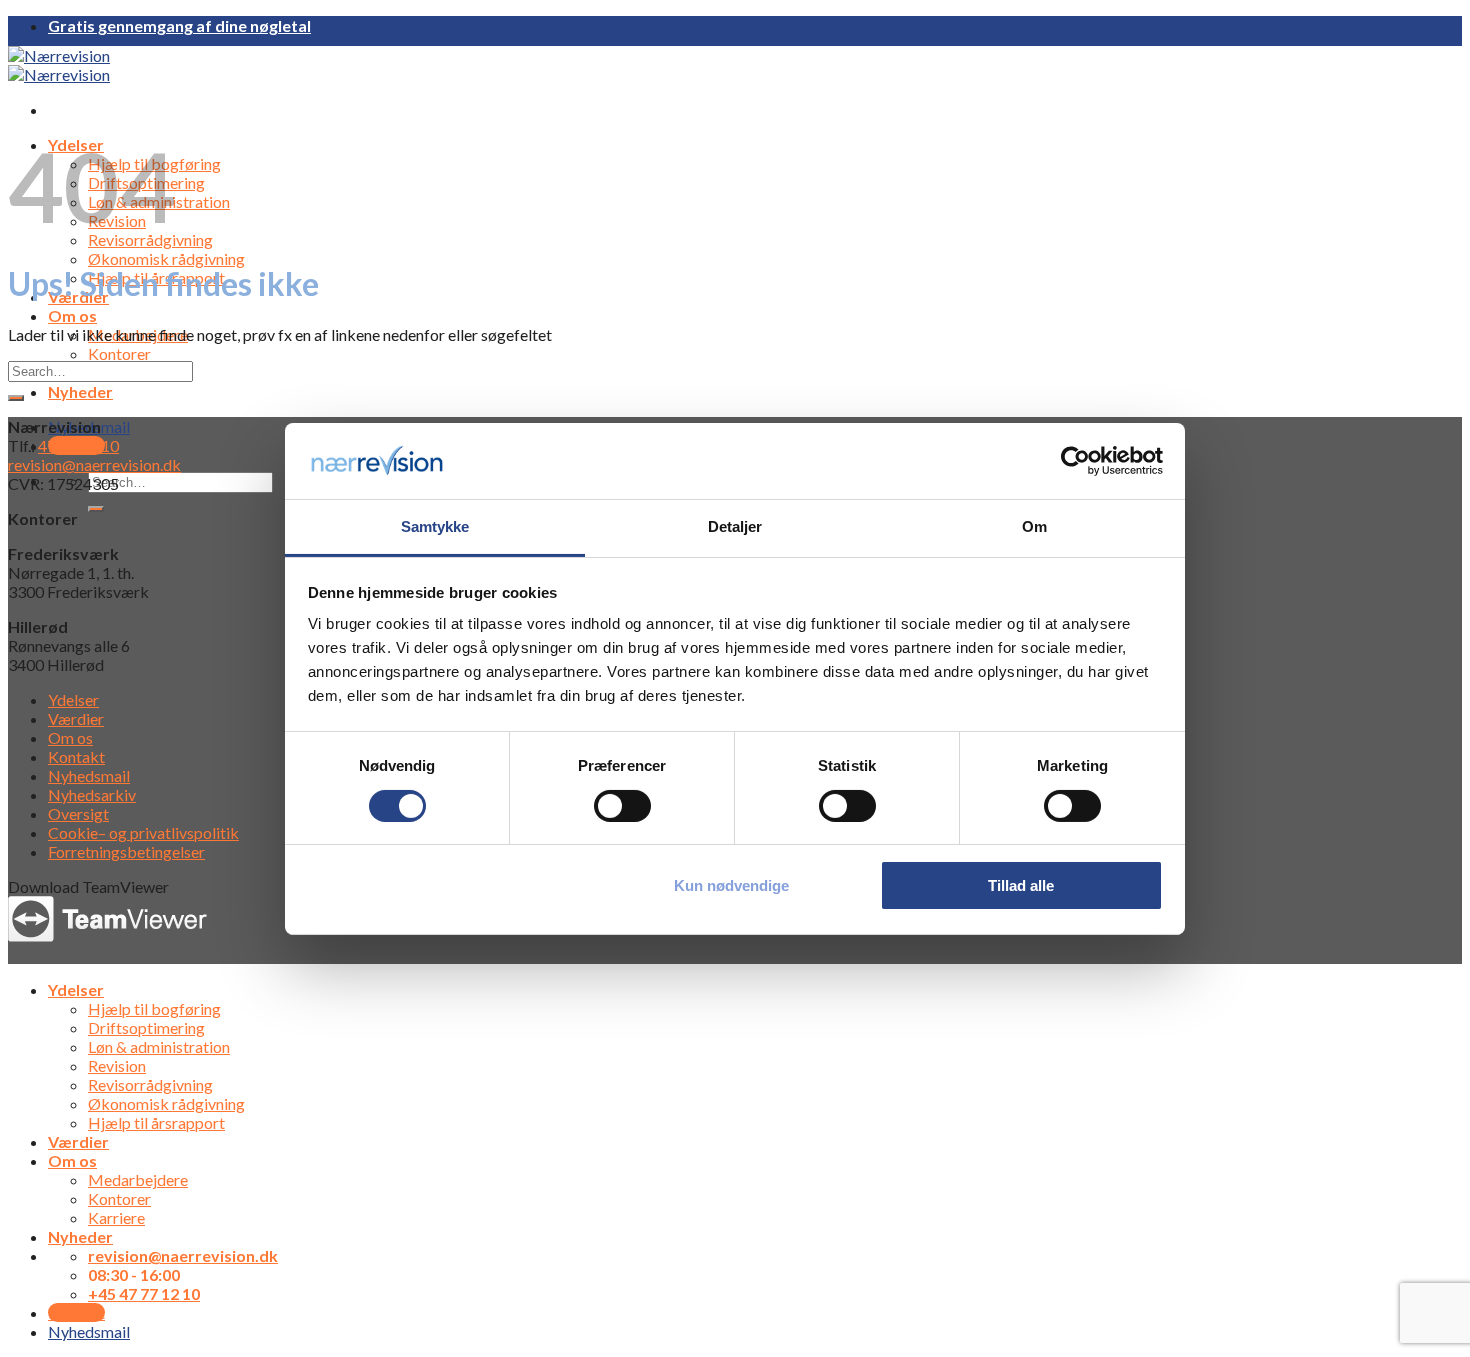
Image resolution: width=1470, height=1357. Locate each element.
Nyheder (80, 391)
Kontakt (76, 756)
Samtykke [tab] (435, 526)
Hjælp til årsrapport (156, 1122)
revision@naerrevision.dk (94, 464)
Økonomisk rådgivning (166, 258)
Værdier (76, 718)
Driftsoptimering (146, 1027)
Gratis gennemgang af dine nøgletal (179, 25)
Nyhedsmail (89, 775)
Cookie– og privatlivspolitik (143, 832)
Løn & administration (159, 1046)
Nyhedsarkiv (92, 794)
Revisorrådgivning (150, 1084)
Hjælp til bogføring (154, 1008)
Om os (72, 315)
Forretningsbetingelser (126, 851)
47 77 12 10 (78, 445)
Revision (117, 1065)
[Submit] (96, 509)
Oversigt (78, 813)
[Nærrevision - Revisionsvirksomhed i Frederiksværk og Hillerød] (59, 65)
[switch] (622, 806)
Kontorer (119, 353)
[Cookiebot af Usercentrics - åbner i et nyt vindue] (1075, 461)
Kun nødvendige (731, 885)
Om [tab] (1034, 526)
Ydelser (73, 699)
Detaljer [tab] (735, 526)
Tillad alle (1021, 885)
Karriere (116, 1217)
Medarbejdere (138, 1179)
